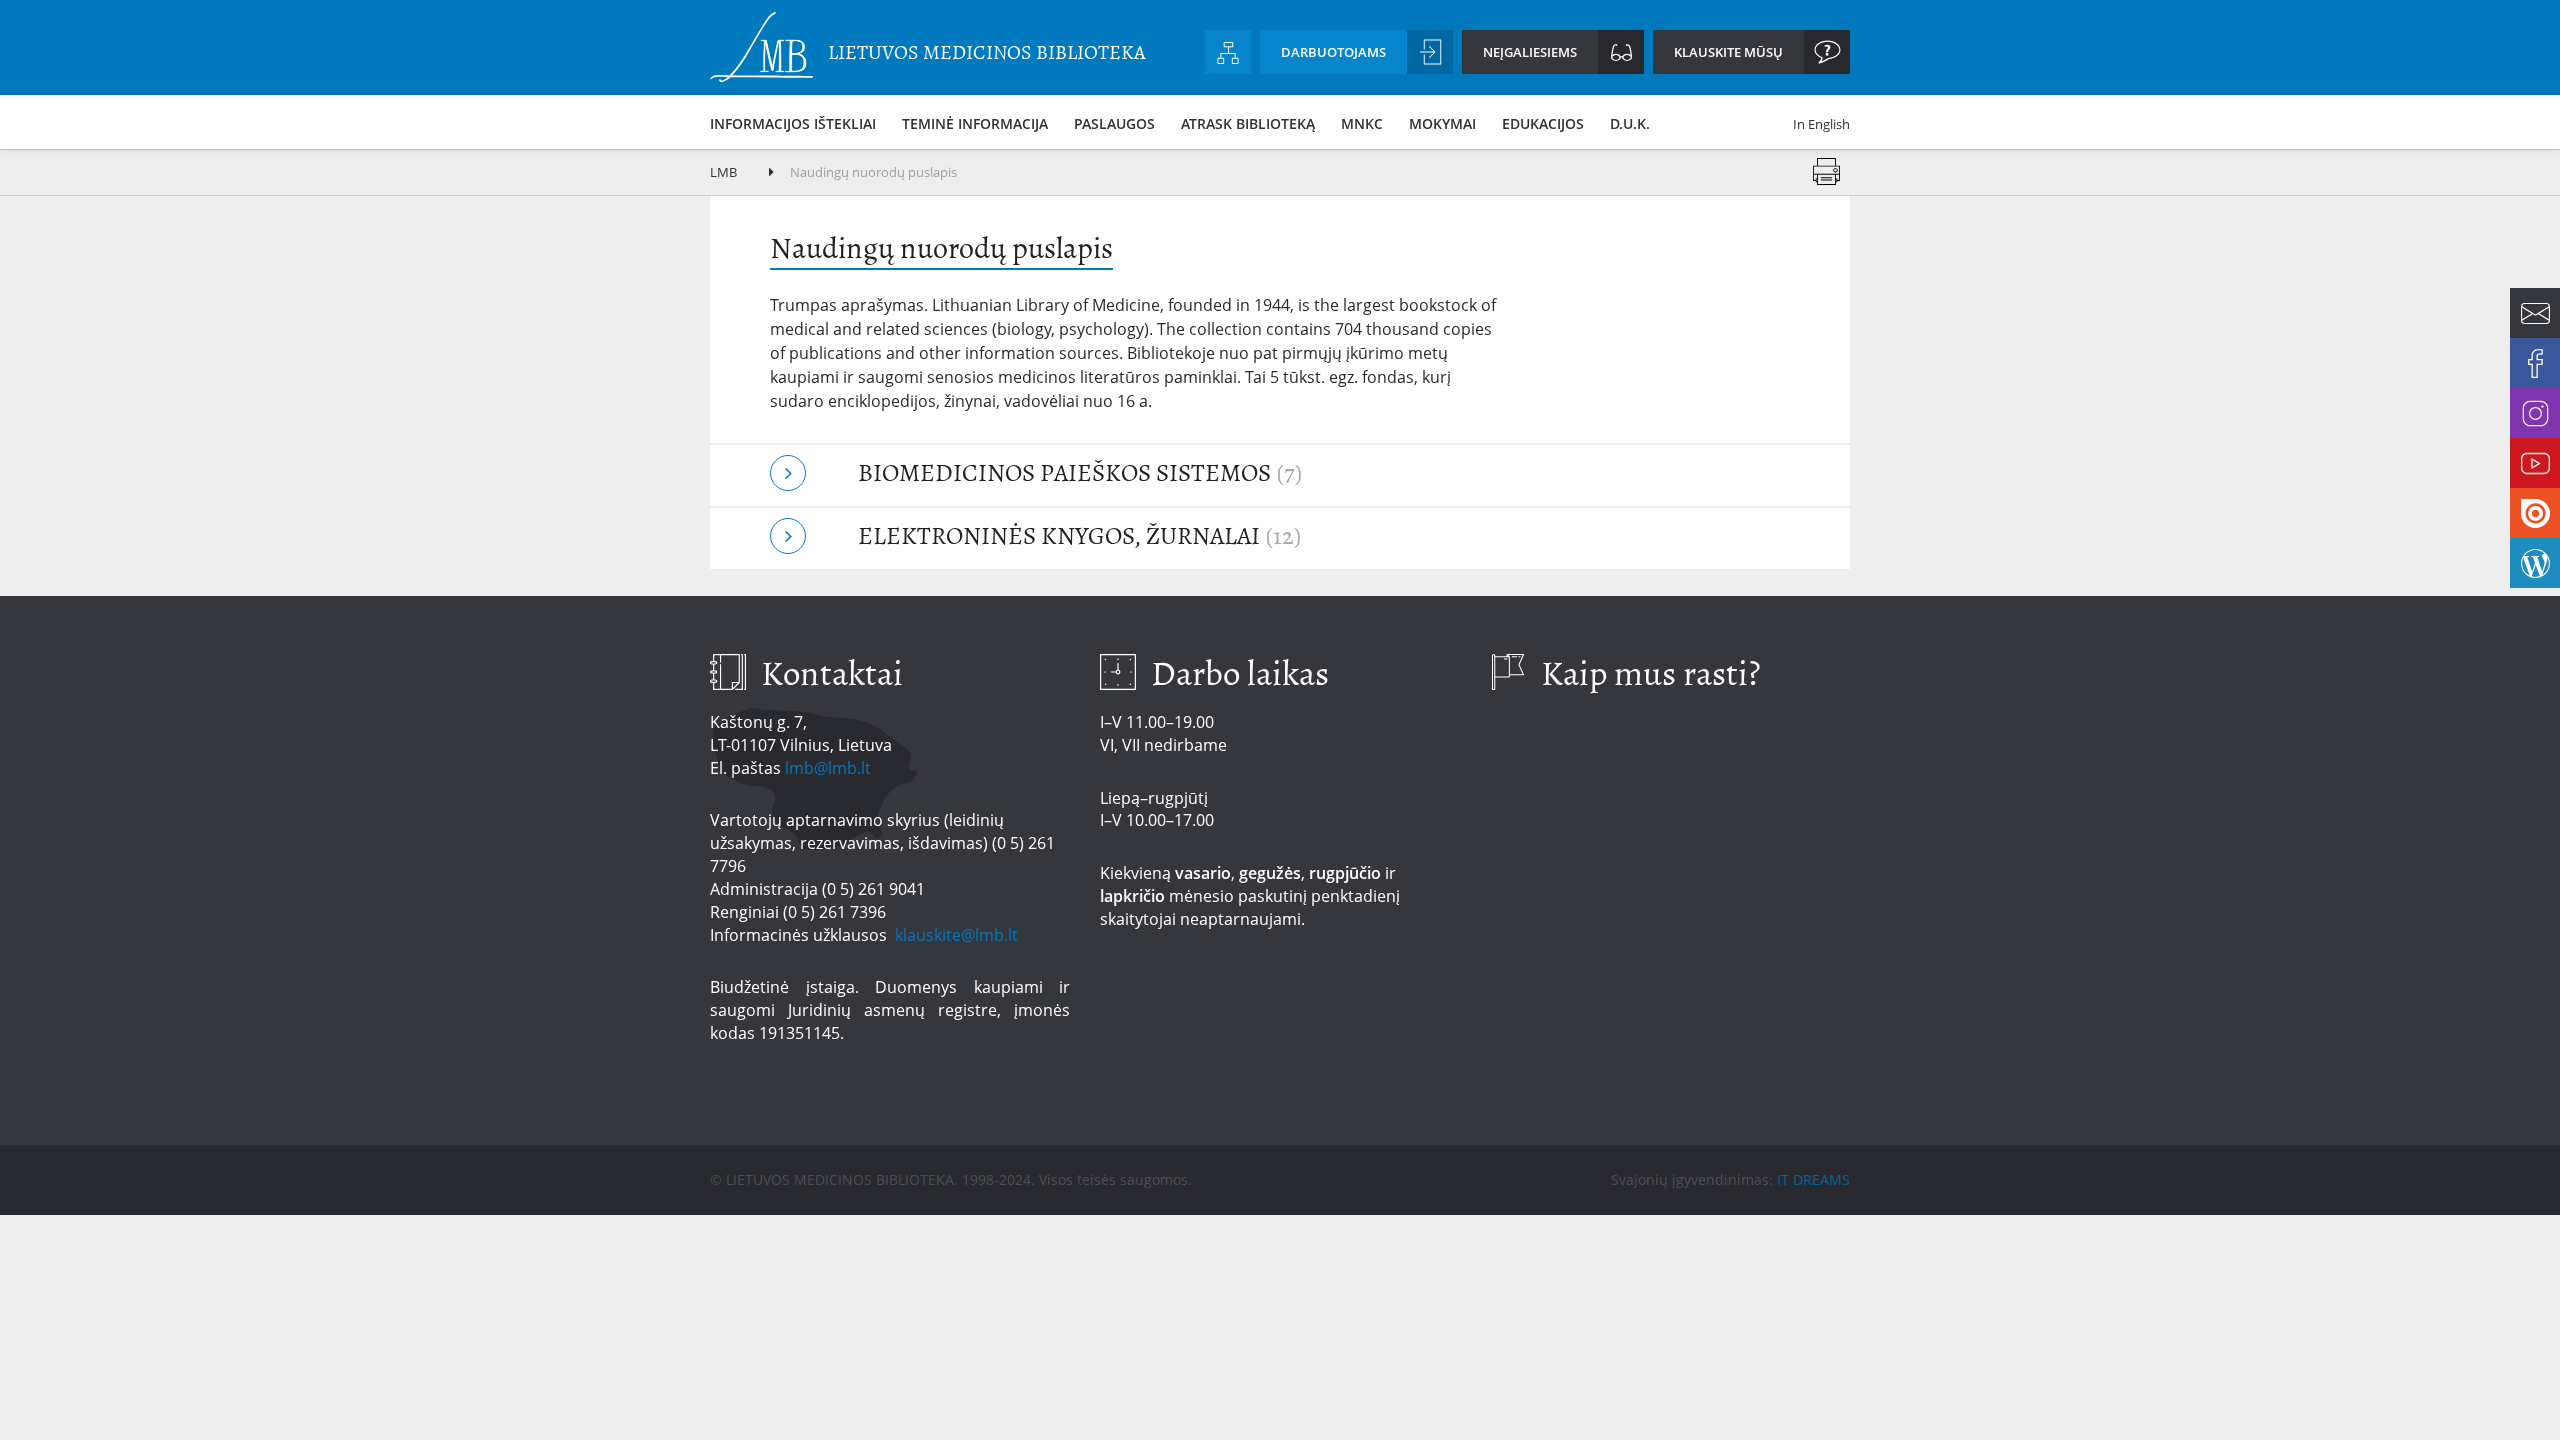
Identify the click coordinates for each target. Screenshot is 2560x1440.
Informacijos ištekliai (793, 123)
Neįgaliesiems (1530, 52)
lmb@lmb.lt (828, 768)
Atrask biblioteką (1248, 123)
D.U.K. (1630, 123)
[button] (1280, 475)
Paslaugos (1114, 123)
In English (1821, 124)
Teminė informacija (975, 123)
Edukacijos (1543, 123)
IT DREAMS (1813, 1179)
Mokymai (1442, 123)
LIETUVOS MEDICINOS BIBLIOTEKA (987, 52)
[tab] (1280, 475)
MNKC (1362, 123)
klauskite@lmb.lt (958, 935)
